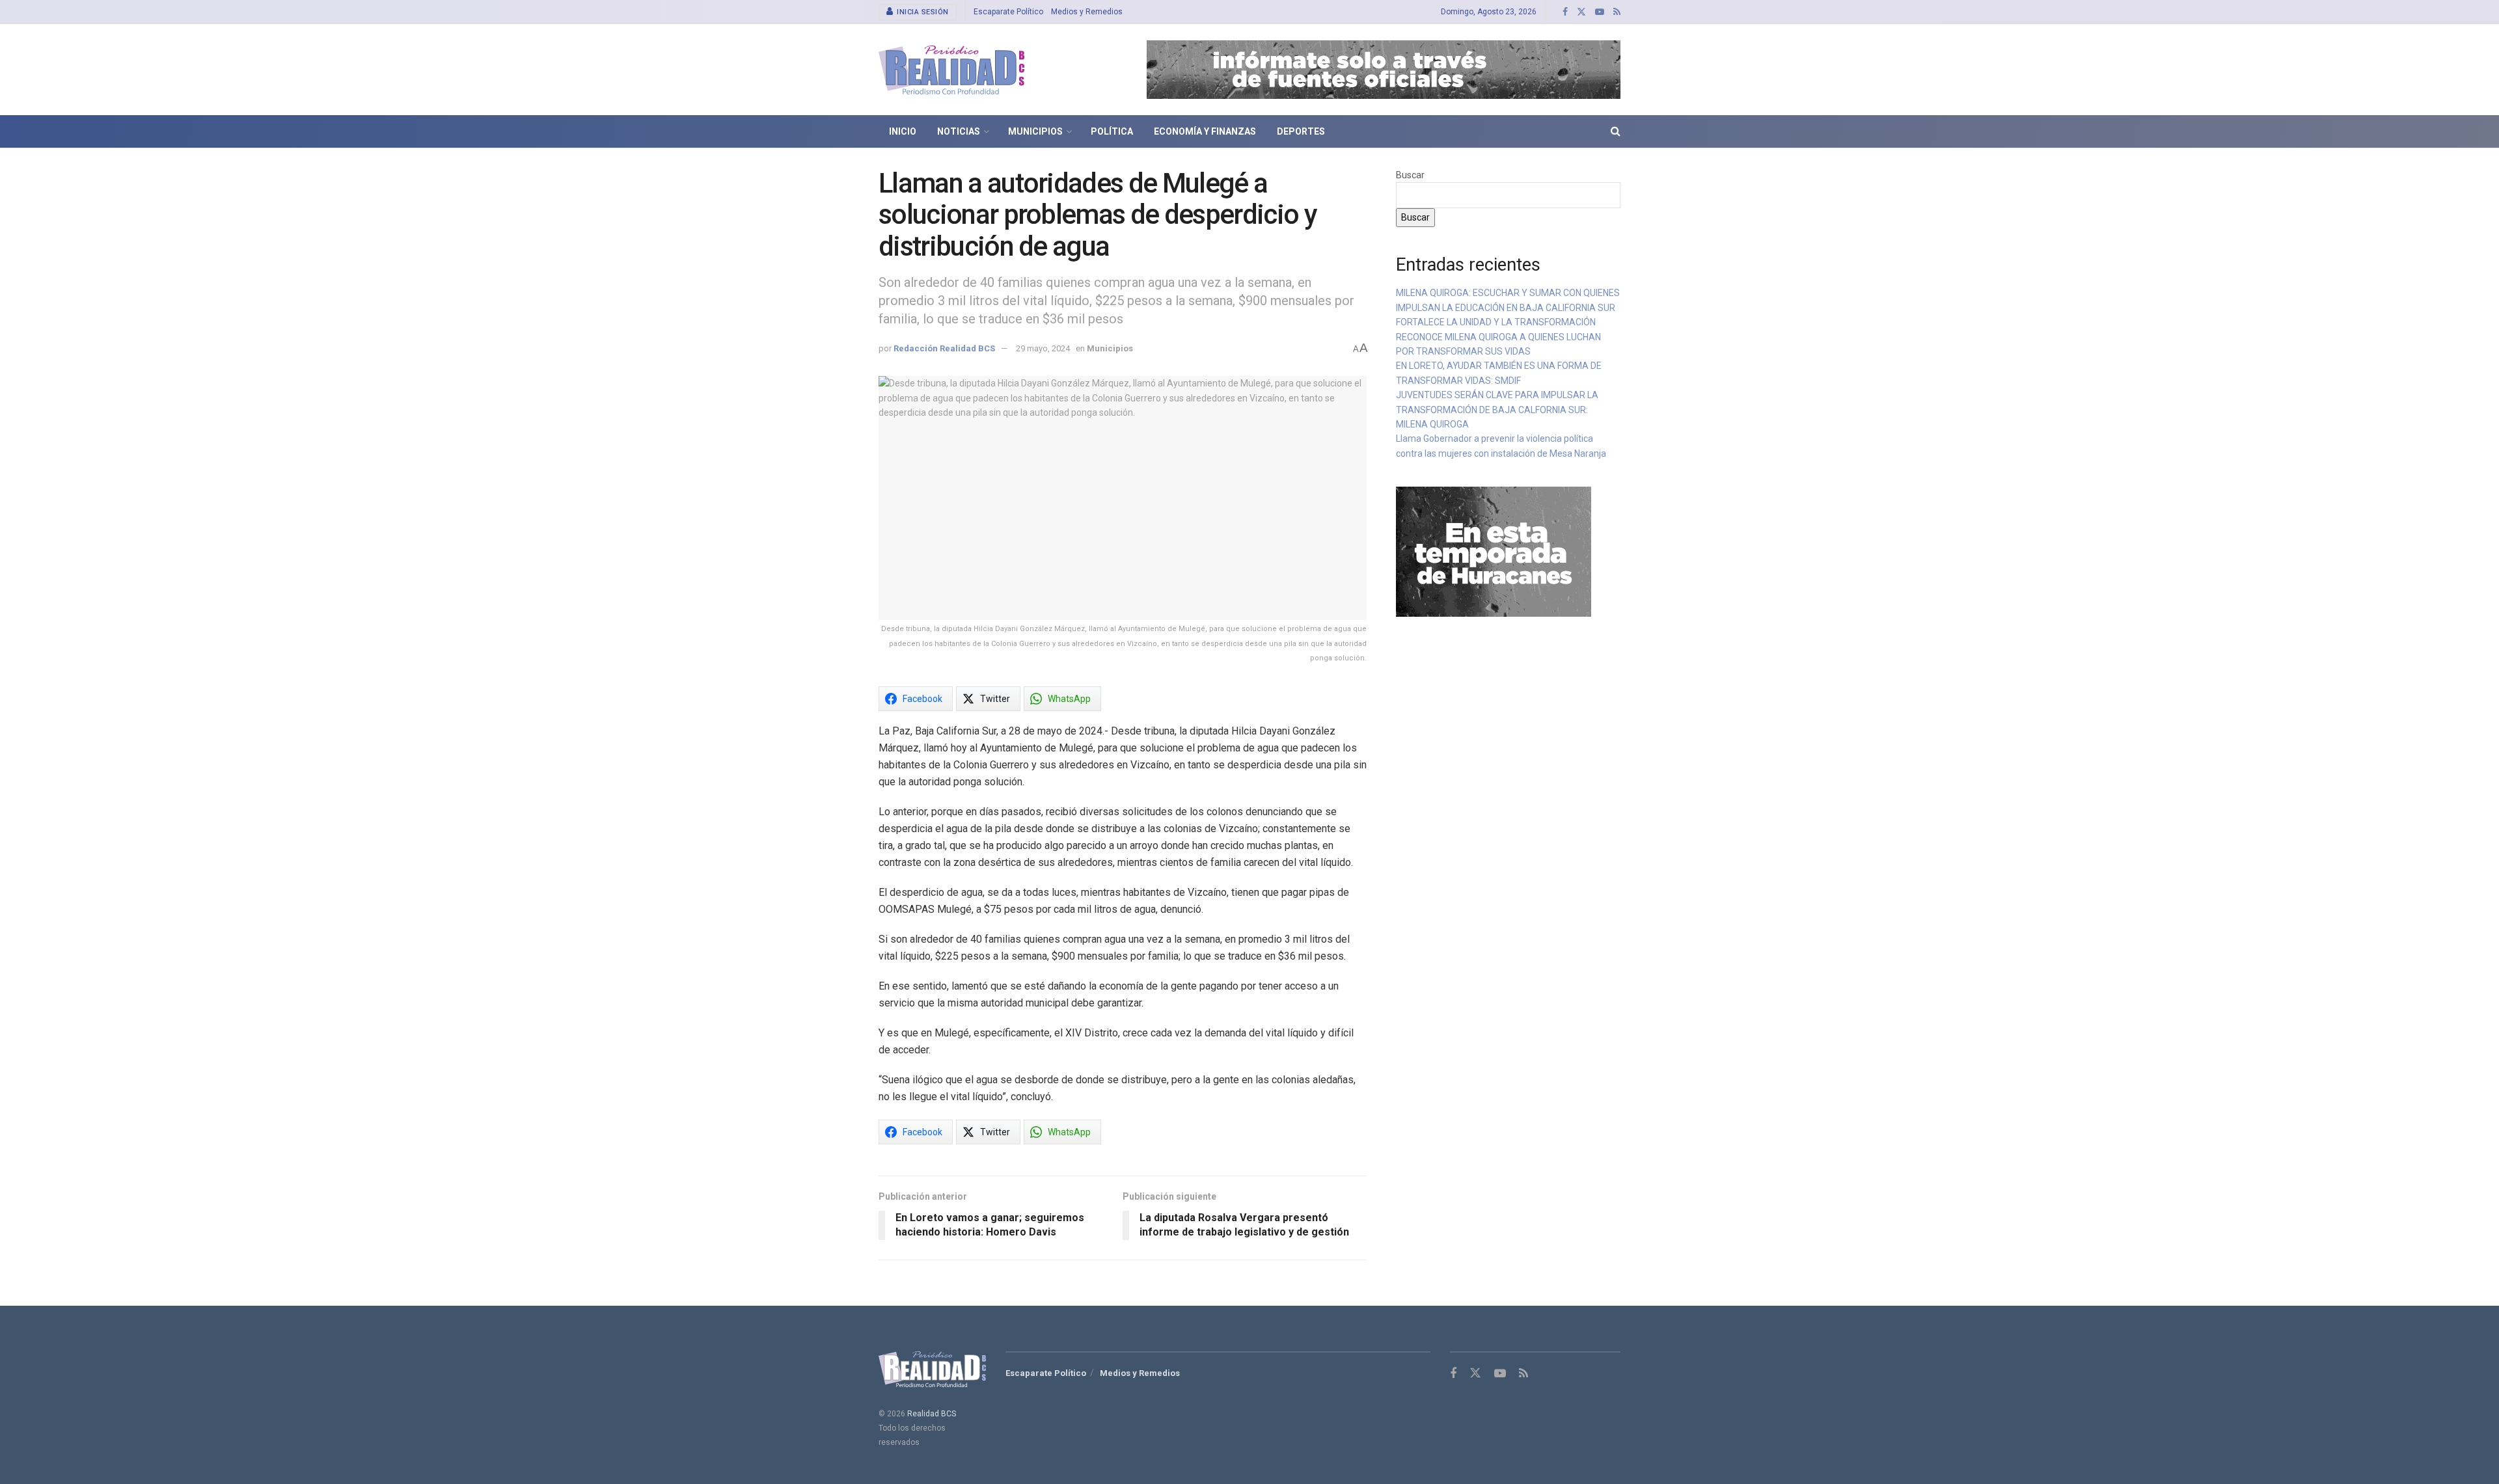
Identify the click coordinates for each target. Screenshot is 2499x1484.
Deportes (1301, 131)
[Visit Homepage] (951, 70)
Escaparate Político (1008, 12)
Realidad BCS (932, 1414)
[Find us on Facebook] (1565, 12)
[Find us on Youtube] (1600, 12)
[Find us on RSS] (1617, 12)
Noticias (959, 131)
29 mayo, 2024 (1043, 348)
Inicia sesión (922, 12)
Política (1112, 131)
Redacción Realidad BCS (944, 348)
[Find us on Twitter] (1581, 12)
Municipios (1035, 131)
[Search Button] (1616, 131)
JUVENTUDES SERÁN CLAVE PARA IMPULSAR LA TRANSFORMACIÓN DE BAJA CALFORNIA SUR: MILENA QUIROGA (1497, 410)
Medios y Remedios (1087, 12)
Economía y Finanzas (1205, 131)
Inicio (903, 131)
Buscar (1410, 175)
